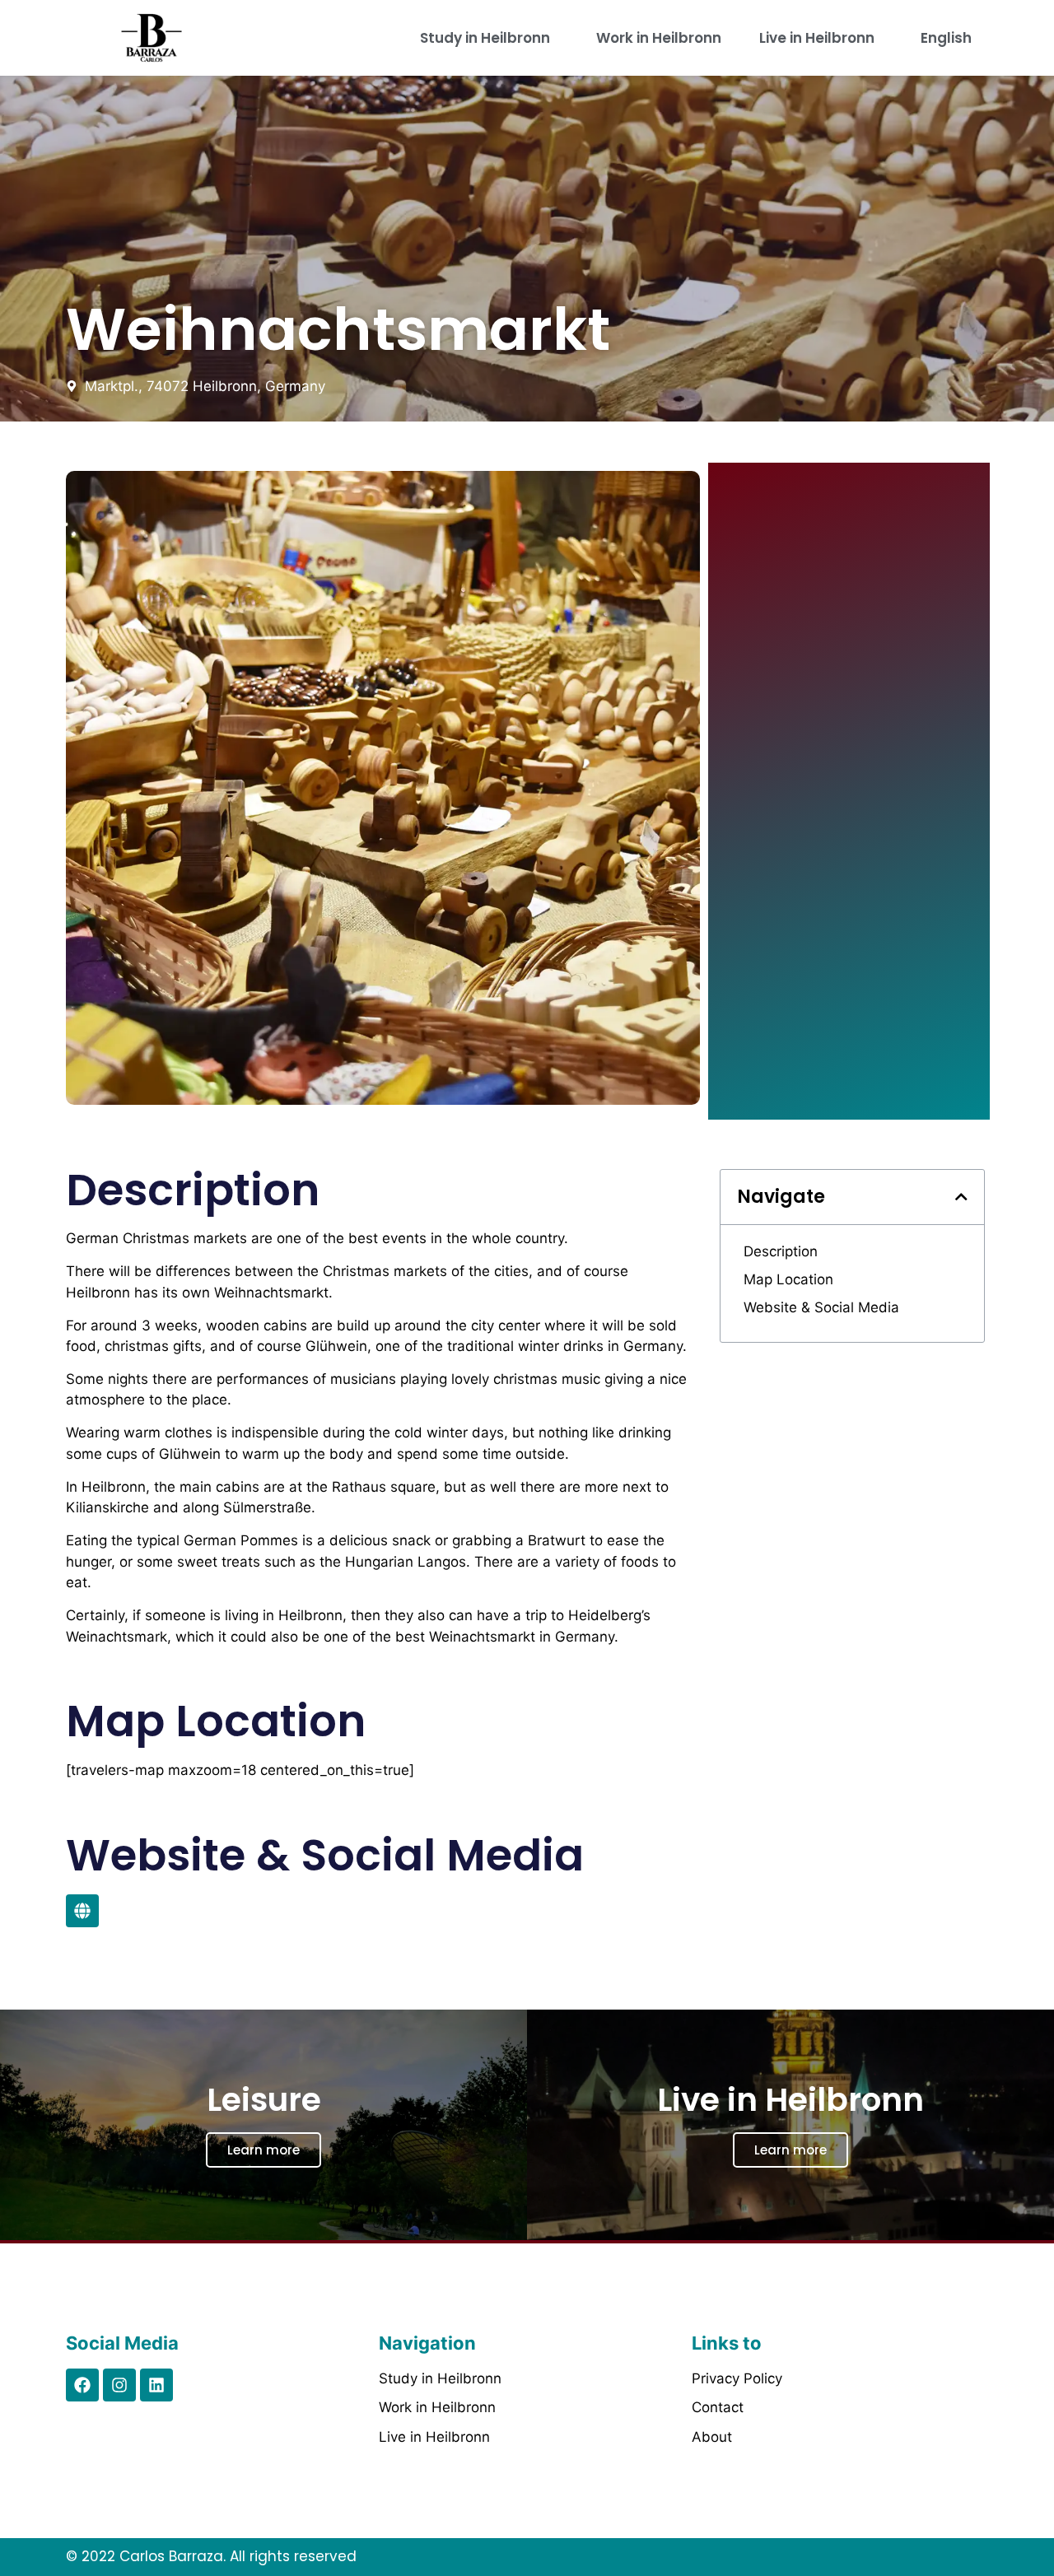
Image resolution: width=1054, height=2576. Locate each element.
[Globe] (82, 1911)
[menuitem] (950, 38)
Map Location (788, 1279)
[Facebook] (82, 2385)
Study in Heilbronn (485, 38)
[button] (961, 1197)
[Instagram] (119, 2385)
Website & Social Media (821, 1307)
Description (781, 1251)
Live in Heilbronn (817, 38)
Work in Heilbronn (659, 38)
